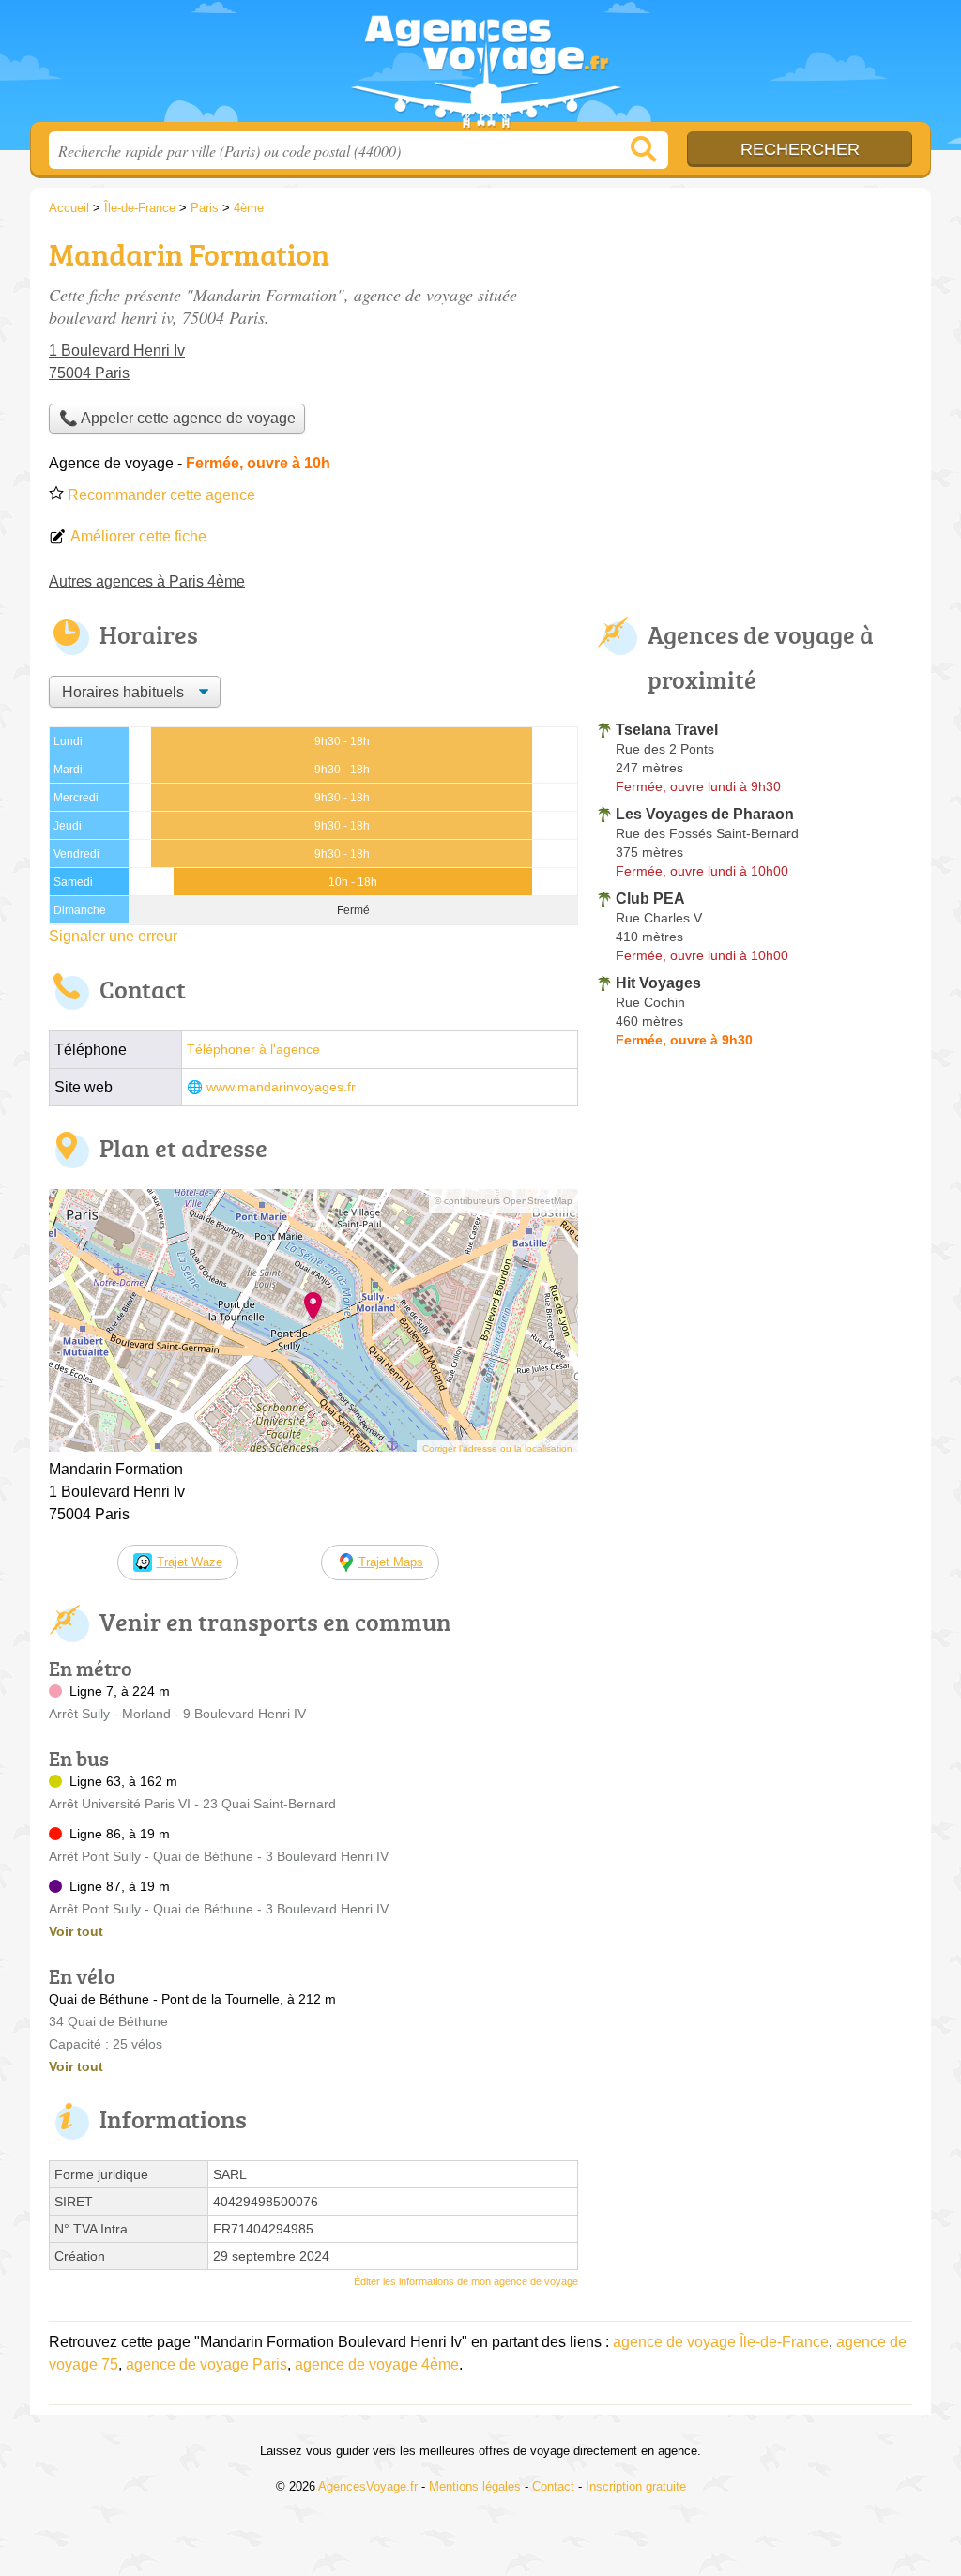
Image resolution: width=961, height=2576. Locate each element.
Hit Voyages (658, 983)
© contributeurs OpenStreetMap (503, 1201)
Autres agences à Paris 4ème (147, 581)
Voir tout (76, 1931)
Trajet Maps (391, 1562)
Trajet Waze (190, 1562)
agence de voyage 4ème (377, 2364)
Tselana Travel (667, 730)
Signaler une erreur (113, 936)
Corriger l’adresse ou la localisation (497, 1448)
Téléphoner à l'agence (253, 1050)
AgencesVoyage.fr (480, 67)
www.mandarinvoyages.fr (281, 1087)
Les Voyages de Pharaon (705, 814)
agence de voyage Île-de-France (721, 2342)
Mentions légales (475, 2486)
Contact (553, 2486)
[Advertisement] (755, 362)
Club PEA (650, 899)
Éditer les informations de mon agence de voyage (466, 2281)
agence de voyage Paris (206, 2364)
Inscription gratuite (636, 2486)
